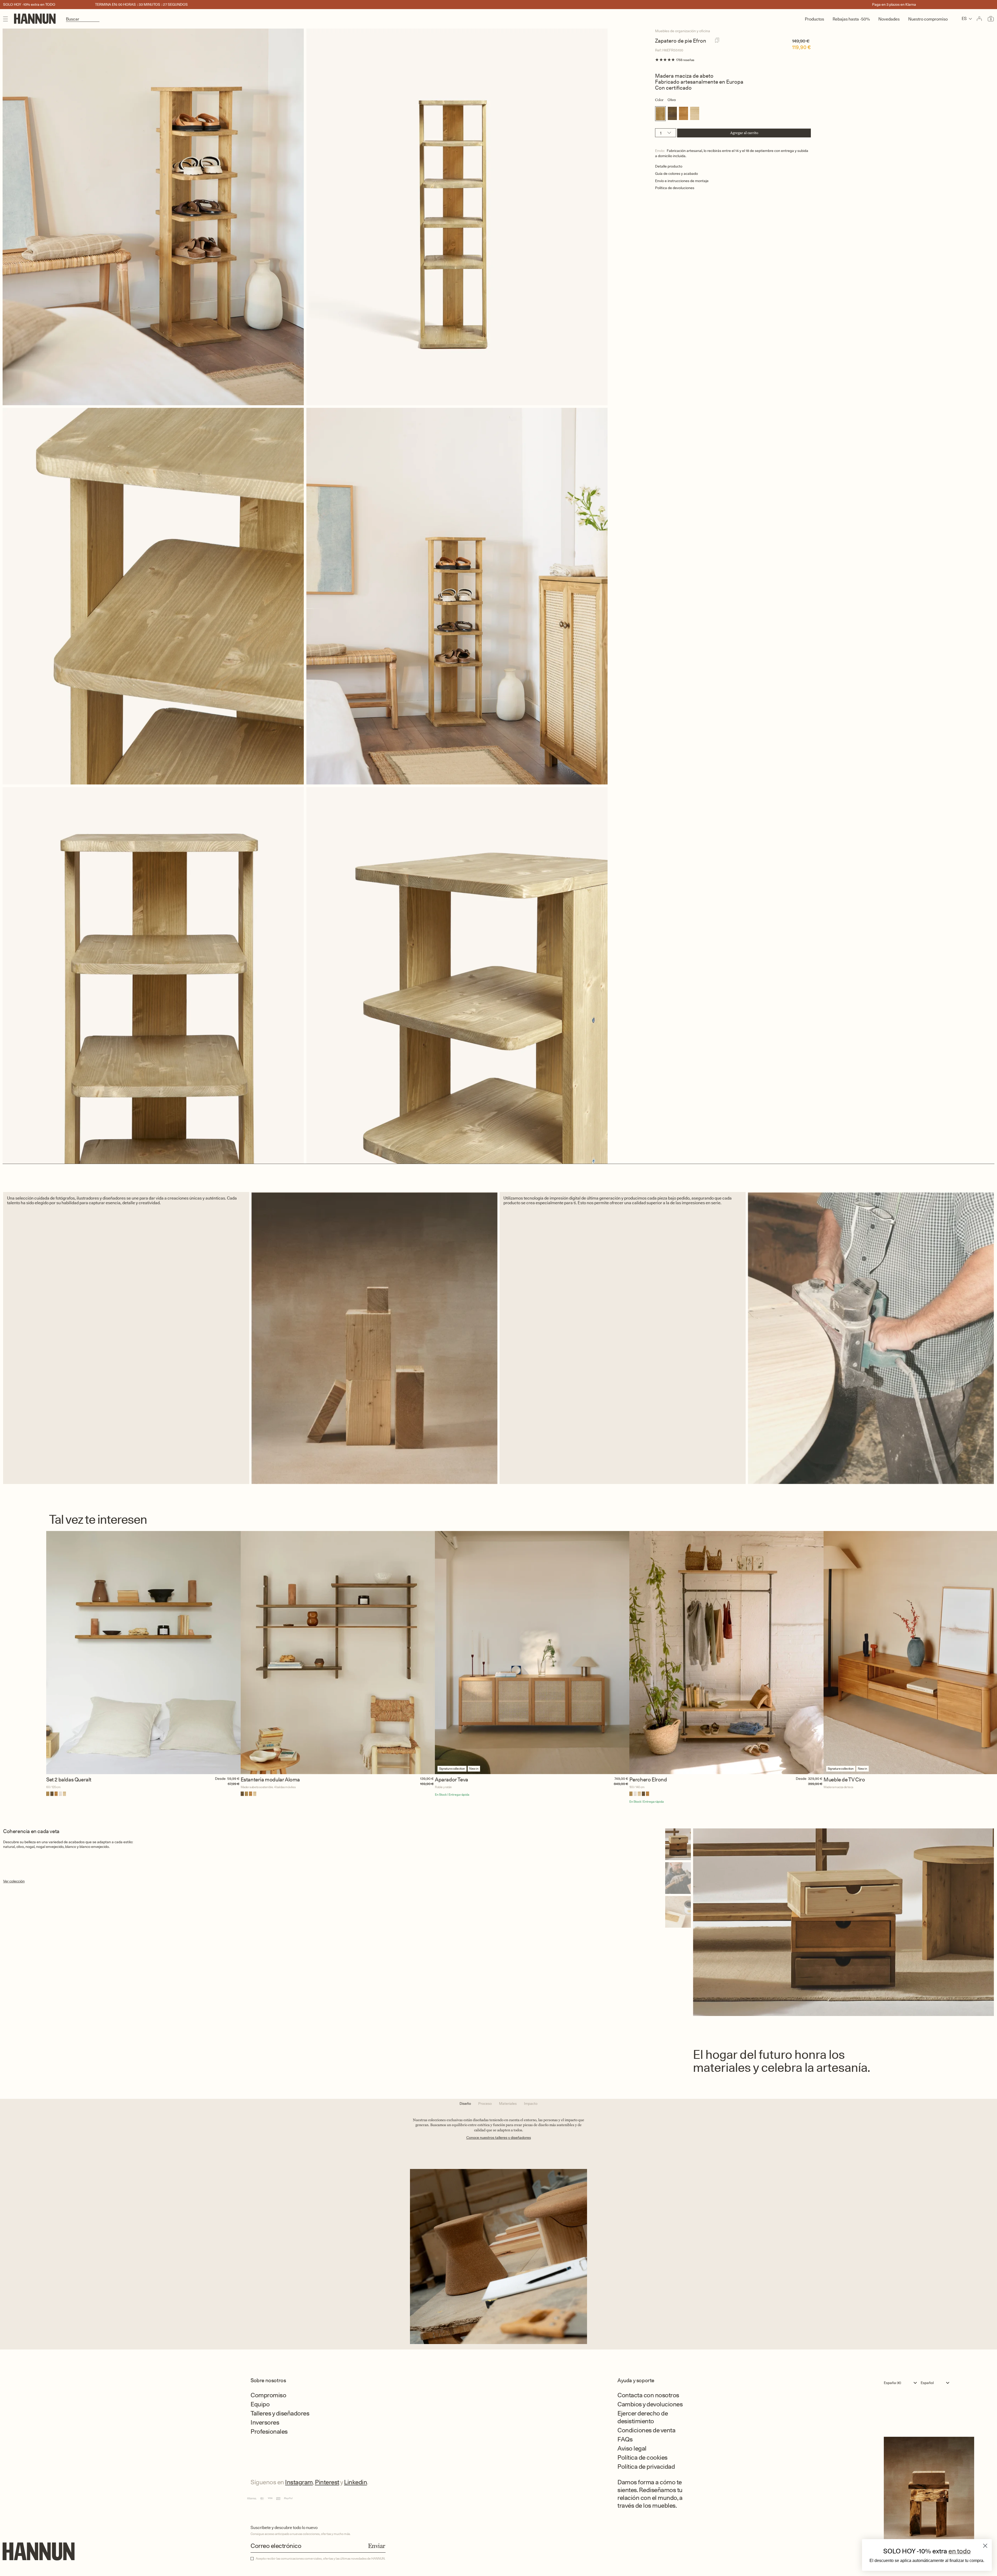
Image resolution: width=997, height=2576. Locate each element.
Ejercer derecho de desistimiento (643, 2417)
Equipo (260, 2404)
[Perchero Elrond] (727, 1653)
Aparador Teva (452, 1780)
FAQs (625, 2439)
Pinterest (327, 2482)
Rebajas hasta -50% (851, 19)
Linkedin (355, 2482)
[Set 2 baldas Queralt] (143, 1653)
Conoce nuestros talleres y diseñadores (499, 2138)
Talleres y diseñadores (280, 2413)
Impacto (531, 2104)
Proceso (485, 2104)
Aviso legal (632, 2448)
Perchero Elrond (648, 1780)
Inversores (265, 2422)
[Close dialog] (985, 2546)
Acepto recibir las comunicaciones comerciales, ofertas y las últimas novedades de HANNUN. (321, 2559)
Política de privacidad (646, 2467)
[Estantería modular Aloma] (338, 1653)
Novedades (889, 19)
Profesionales (269, 2431)
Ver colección (14, 1881)
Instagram (299, 2482)
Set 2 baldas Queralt (69, 1780)
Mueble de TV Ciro (844, 1780)
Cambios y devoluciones (650, 2404)
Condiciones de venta (646, 2430)
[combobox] (902, 2383)
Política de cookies (642, 2457)
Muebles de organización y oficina (683, 31)
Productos (814, 19)
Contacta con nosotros (648, 2395)
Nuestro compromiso (928, 19)
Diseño (465, 2104)
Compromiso (268, 2395)
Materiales (508, 2104)
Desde (220, 1779)
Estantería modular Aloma (270, 1780)
